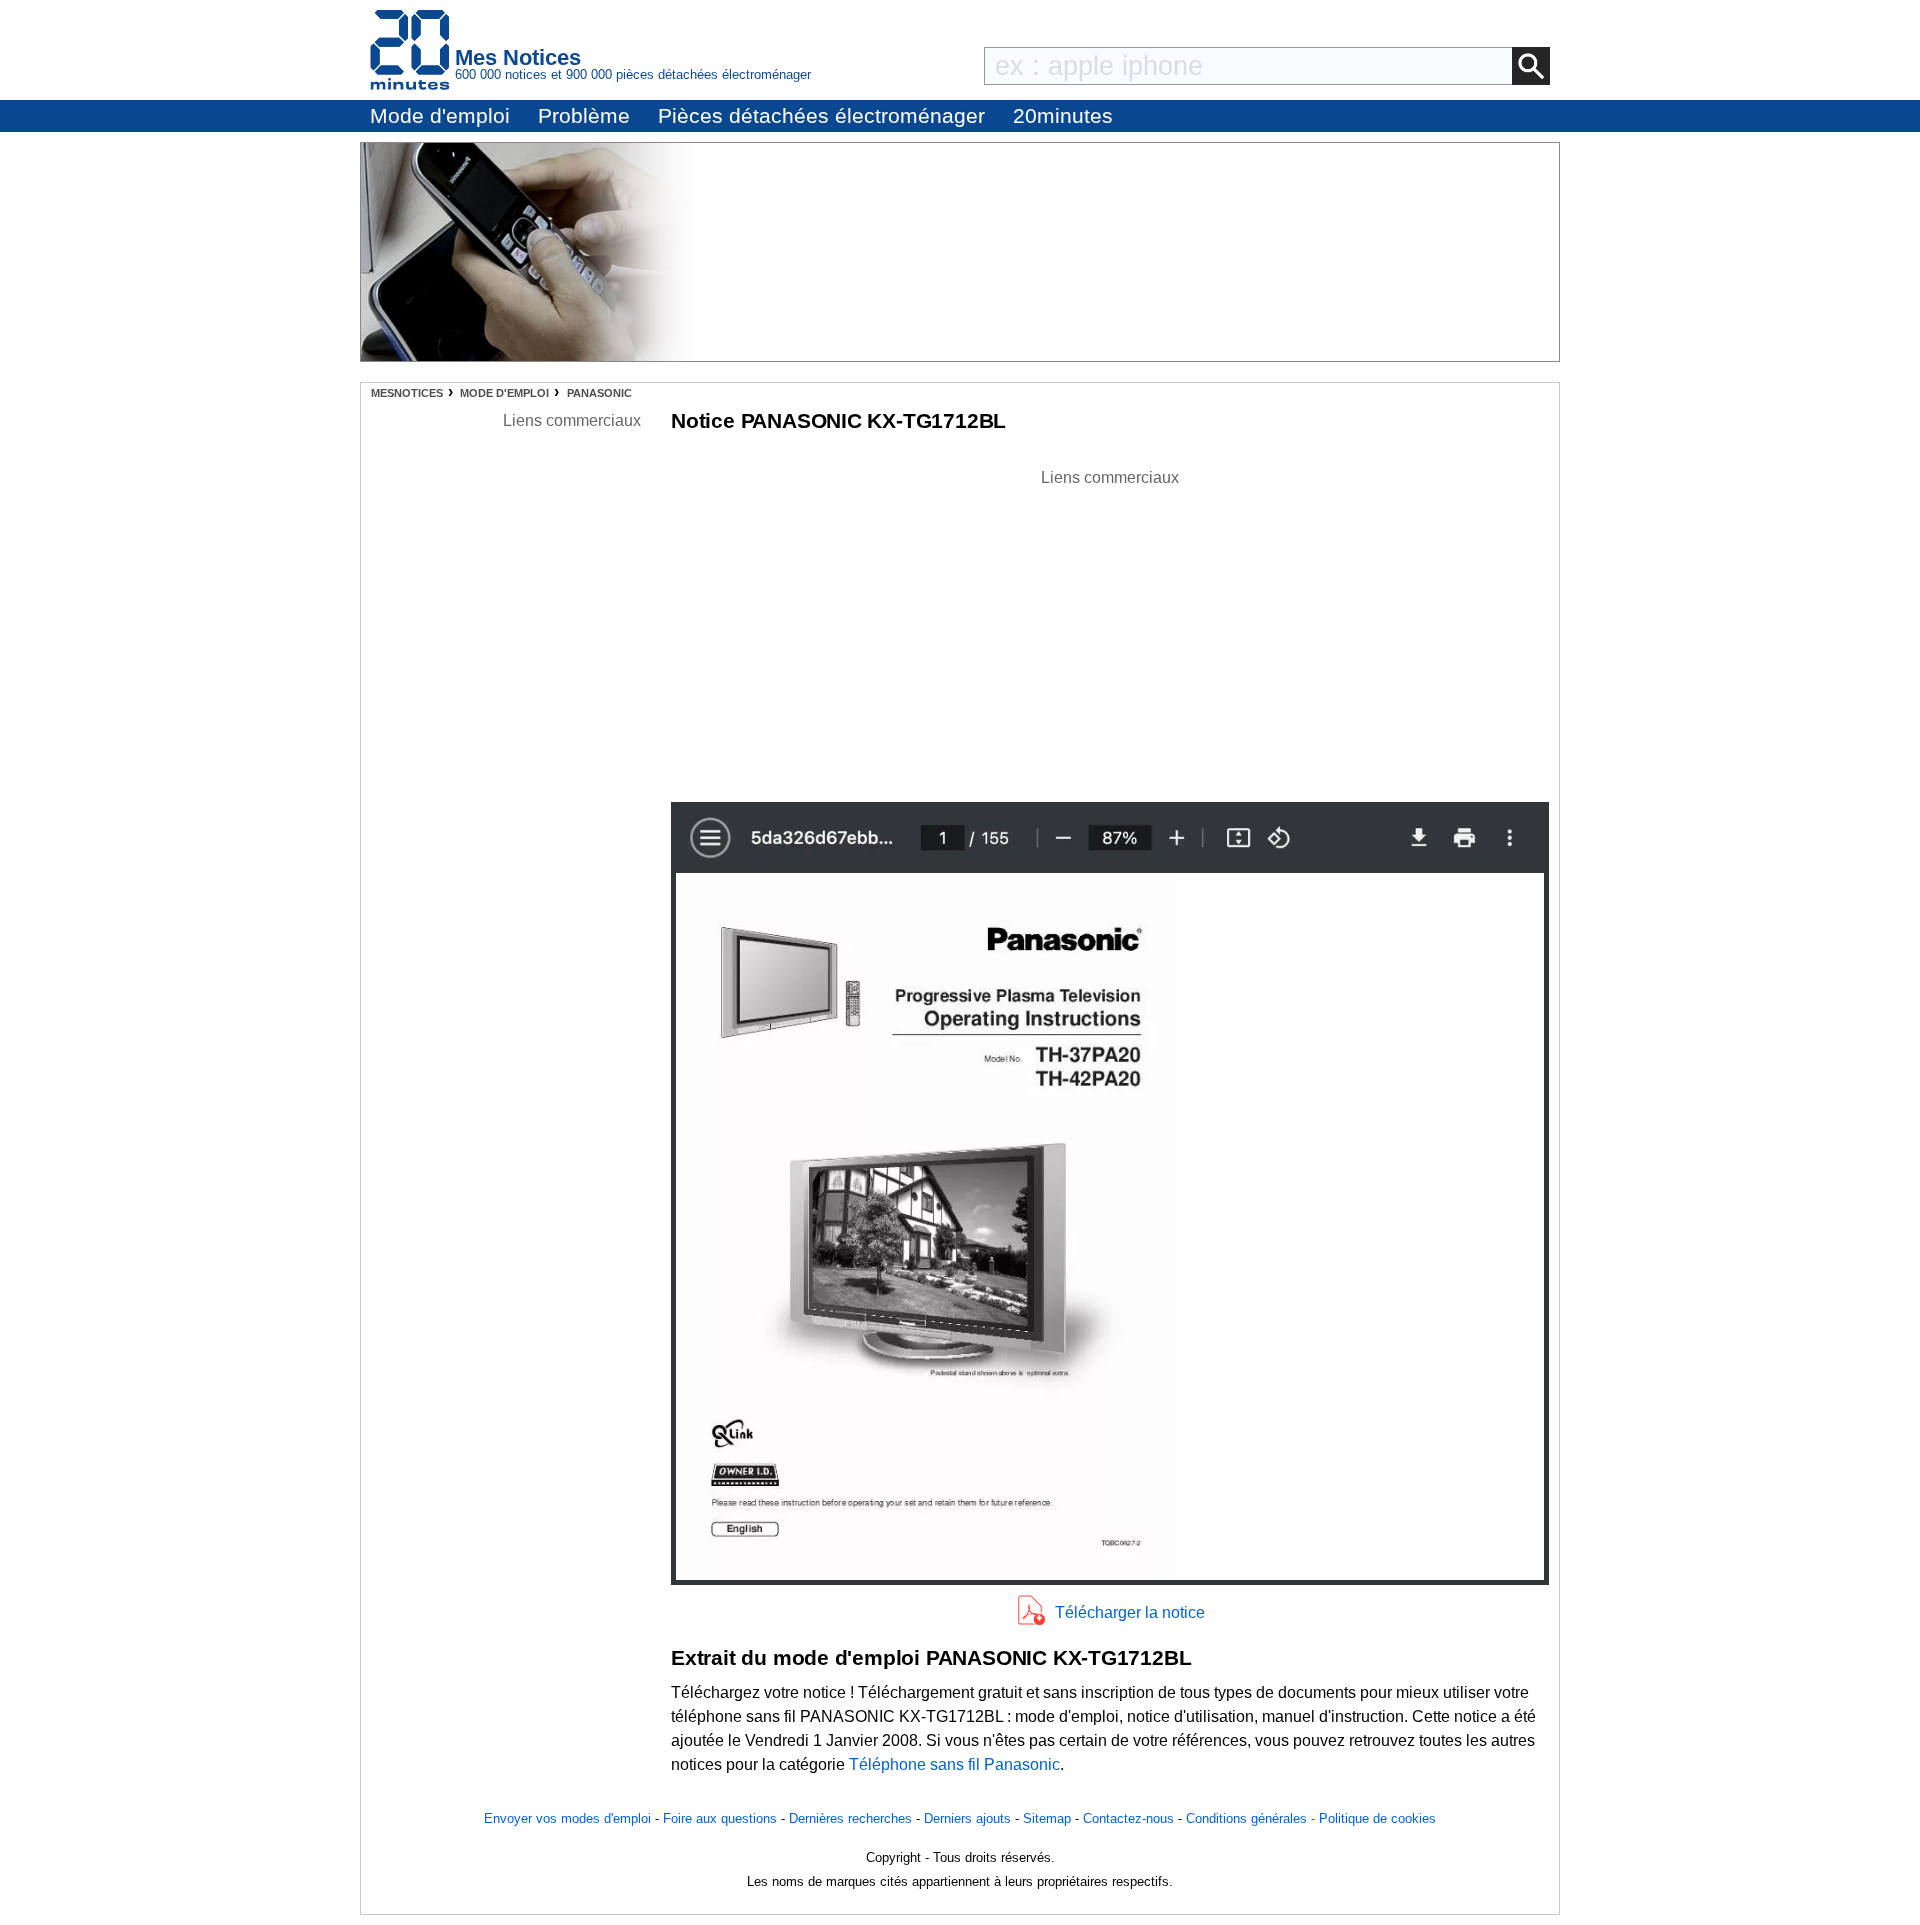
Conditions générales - (1252, 1818)
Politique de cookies (1377, 1818)
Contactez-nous (1128, 1818)
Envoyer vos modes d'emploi (567, 1818)
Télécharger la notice (1130, 1612)
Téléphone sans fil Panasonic (954, 1764)
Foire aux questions (720, 1818)
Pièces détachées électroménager (821, 115)
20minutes (1063, 115)
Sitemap (1047, 1818)
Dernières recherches (850, 1818)
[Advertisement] (1110, 630)
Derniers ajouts (967, 1818)
